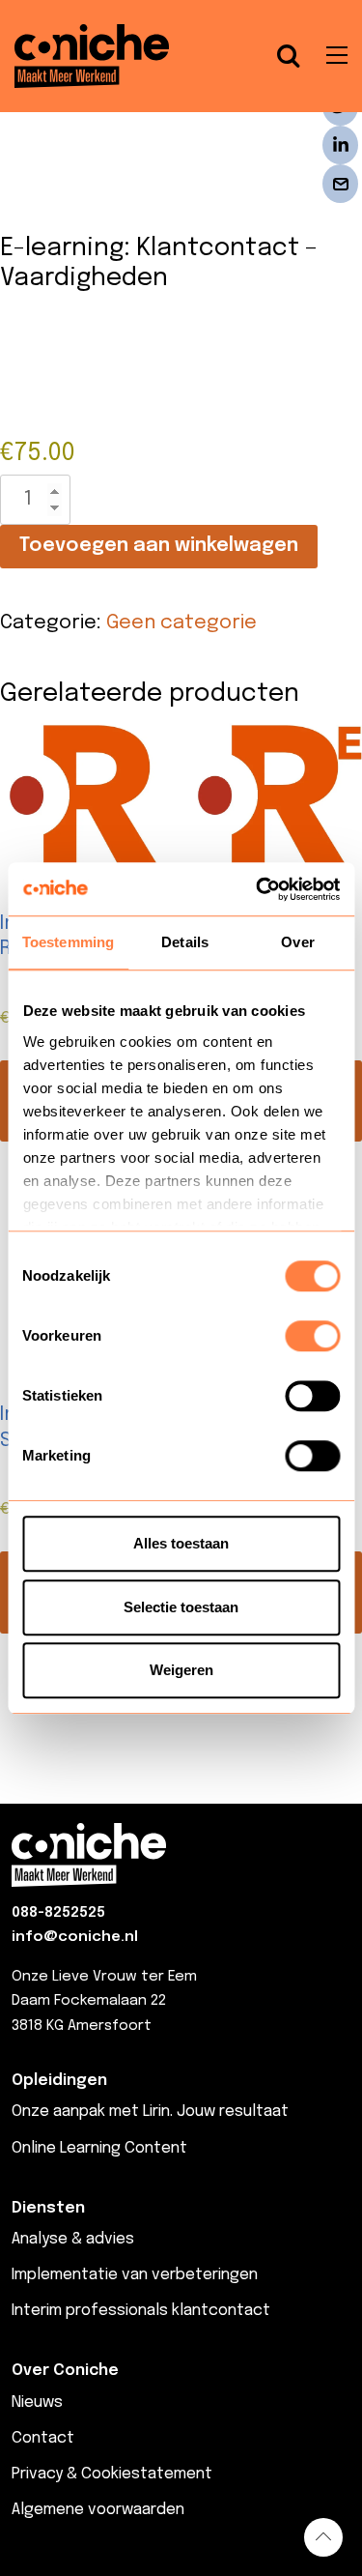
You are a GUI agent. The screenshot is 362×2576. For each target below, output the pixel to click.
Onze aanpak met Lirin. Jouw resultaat (150, 2112)
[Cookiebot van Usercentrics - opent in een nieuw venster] (258, 889)
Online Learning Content (99, 2148)
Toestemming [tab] (68, 942)
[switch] (312, 1336)
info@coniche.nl (75, 1937)
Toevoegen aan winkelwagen (159, 546)
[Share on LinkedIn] (340, 145)
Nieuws (37, 2402)
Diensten (48, 2208)
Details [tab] (185, 942)
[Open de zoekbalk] (289, 56)
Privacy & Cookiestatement (112, 2474)
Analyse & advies (73, 2239)
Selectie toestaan (181, 1607)
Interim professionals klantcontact (141, 2311)
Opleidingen (59, 2081)
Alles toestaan (181, 1543)
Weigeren (181, 1670)
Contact (43, 2438)
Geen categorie (181, 623)
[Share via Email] (340, 184)
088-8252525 (58, 1913)
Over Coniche (65, 2371)
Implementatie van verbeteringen (135, 2275)
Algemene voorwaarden (98, 2510)
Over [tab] (297, 942)
